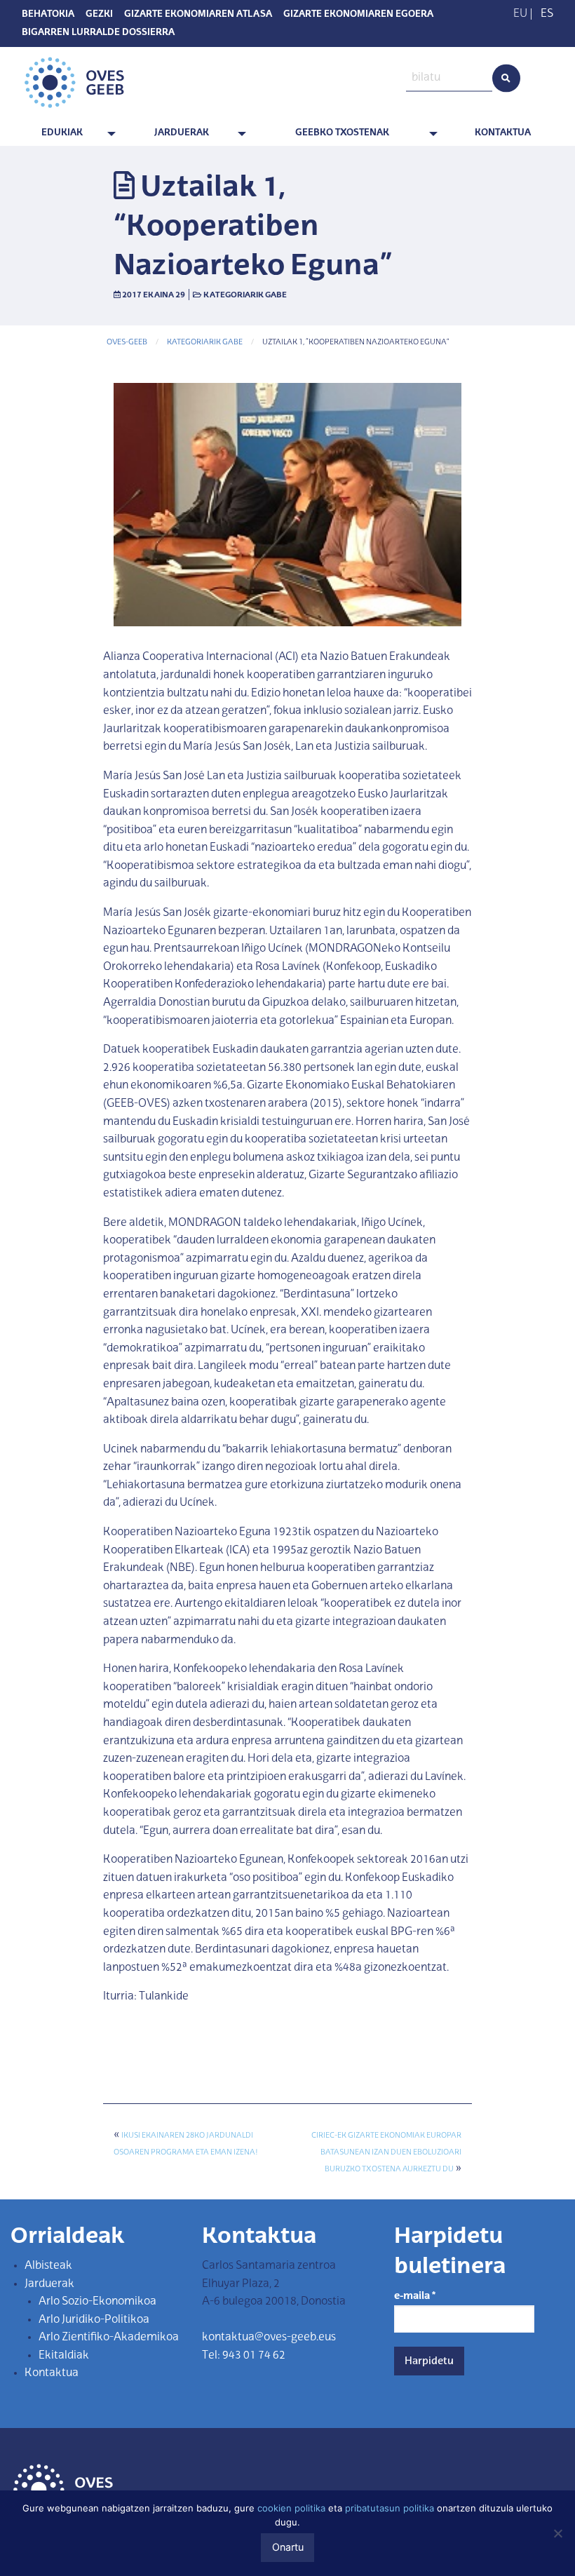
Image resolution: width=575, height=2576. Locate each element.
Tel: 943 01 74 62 (244, 2356)
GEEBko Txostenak (342, 133)
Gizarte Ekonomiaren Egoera (358, 15)
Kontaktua (503, 133)
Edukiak (62, 133)
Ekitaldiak (64, 2356)
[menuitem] (65, 134)
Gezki (99, 15)
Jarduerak (182, 133)
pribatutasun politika (390, 2508)
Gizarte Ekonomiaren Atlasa (198, 15)
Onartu (288, 2547)
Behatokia (48, 15)
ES (547, 14)
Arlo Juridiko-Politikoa (94, 2320)
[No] (557, 2533)
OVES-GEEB (127, 343)
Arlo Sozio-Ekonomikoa (97, 2302)
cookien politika (291, 2508)
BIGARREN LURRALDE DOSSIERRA (98, 33)
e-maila (415, 2296)
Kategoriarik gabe (245, 295)
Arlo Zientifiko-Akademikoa (109, 2338)
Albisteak (48, 2266)
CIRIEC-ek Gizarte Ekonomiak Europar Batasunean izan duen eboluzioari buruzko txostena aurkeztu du (386, 2153)
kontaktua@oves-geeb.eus (269, 2338)
